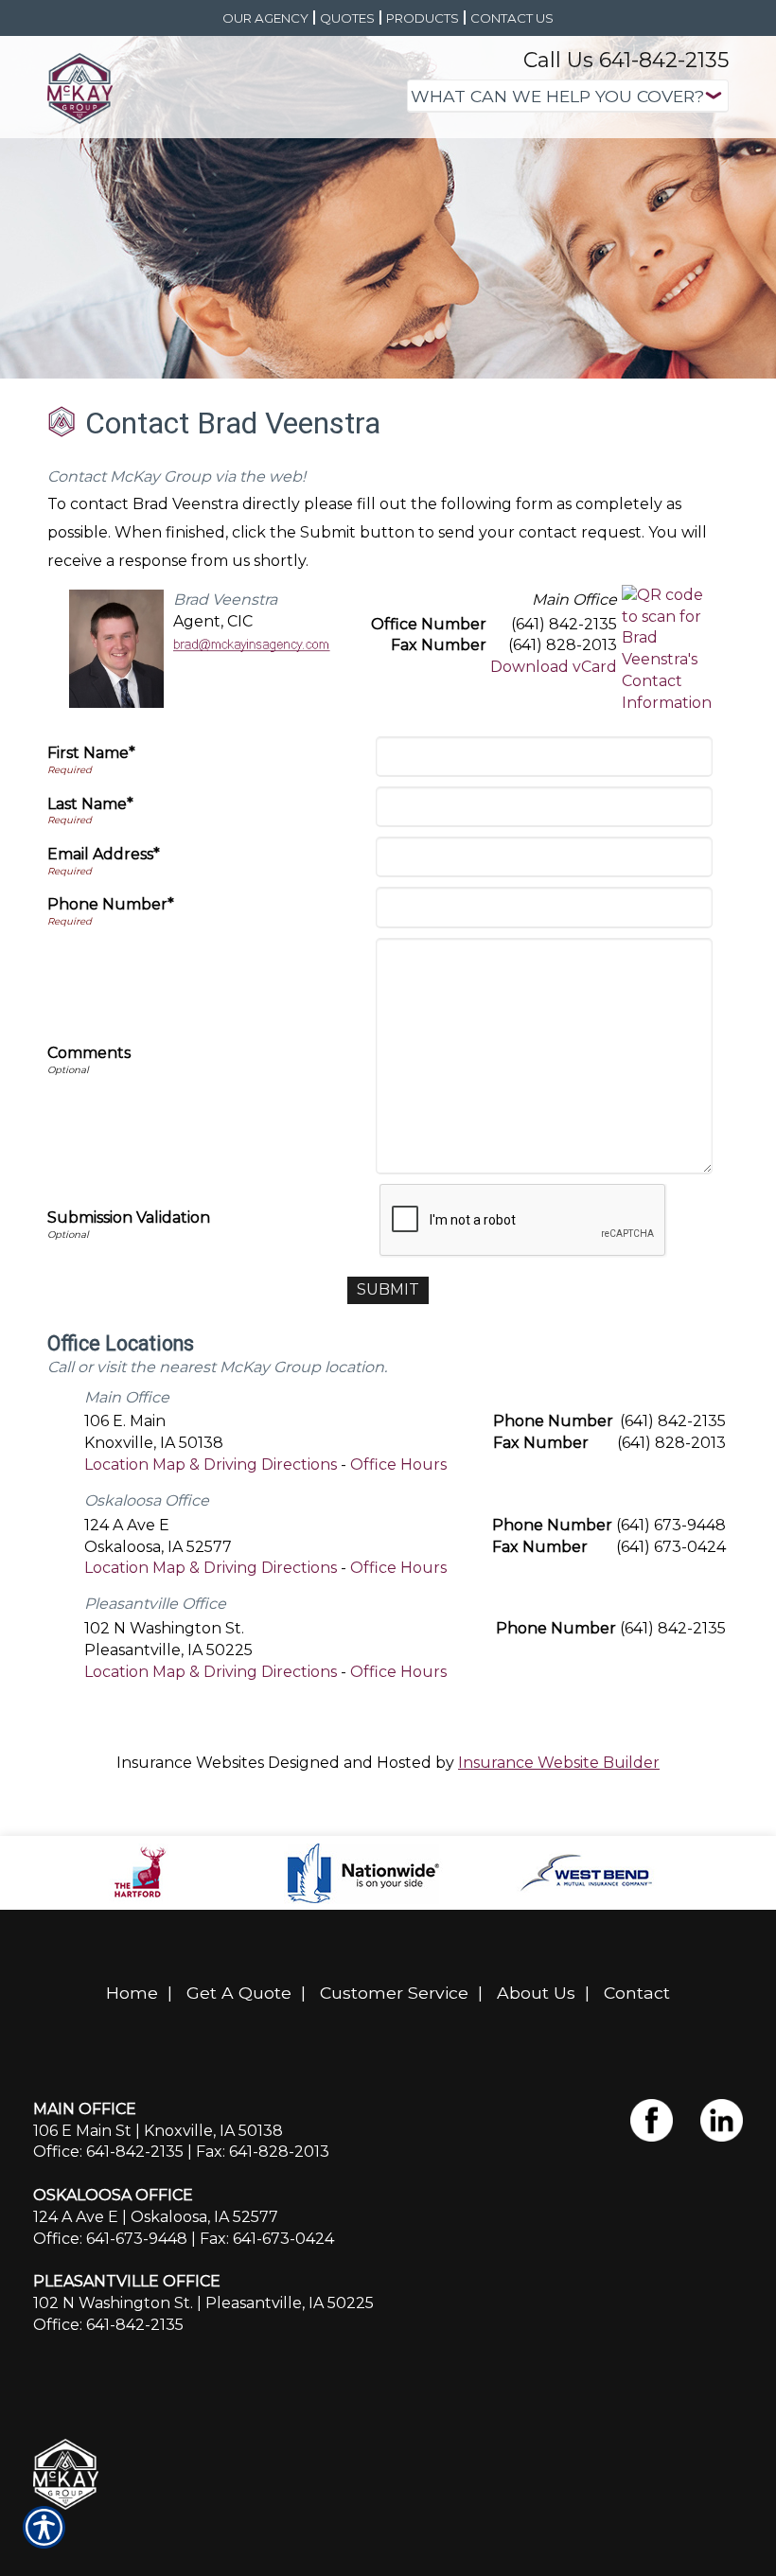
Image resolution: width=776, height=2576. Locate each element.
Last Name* (90, 804)
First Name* (91, 753)
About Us (536, 1993)
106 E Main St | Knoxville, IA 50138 (158, 2131)
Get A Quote (239, 1993)
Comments (89, 1053)
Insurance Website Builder (559, 1763)
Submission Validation (129, 1217)
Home (132, 1993)
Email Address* (104, 854)
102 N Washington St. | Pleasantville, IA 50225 (203, 2303)
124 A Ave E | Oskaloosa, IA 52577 (156, 2217)
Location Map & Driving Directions (211, 1464)
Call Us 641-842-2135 (626, 60)
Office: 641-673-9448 (110, 2239)
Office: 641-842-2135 (108, 2152)
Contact (637, 1993)
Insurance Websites (190, 1763)
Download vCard (554, 667)
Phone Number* (111, 904)
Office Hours (398, 1464)
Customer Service (394, 1993)
